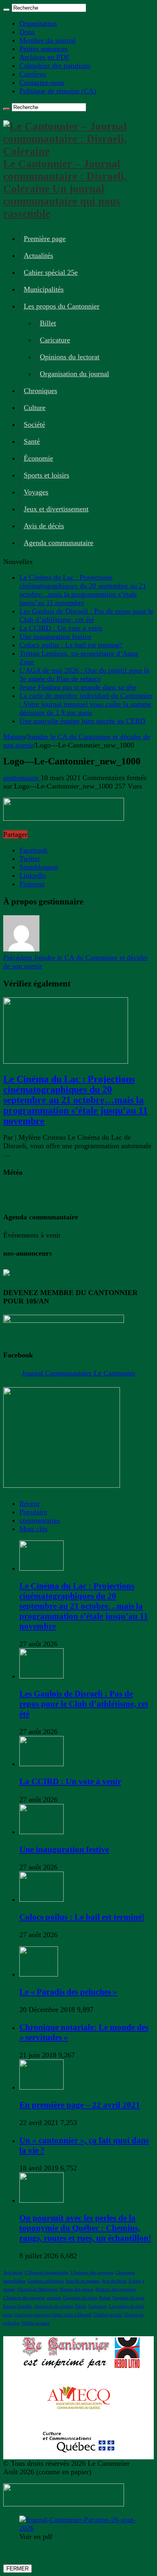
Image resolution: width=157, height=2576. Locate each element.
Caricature (55, 340)
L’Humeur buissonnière (46, 2272)
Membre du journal (48, 40)
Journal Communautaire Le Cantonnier (79, 1373)
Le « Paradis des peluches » (68, 1992)
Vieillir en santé (36, 2323)
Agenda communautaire (59, 543)
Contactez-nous (42, 82)
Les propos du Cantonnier (62, 306)
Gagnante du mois (80, 2298)
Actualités (38, 255)
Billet (48, 323)
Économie (38, 458)
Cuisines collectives (46, 2281)
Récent (29, 1503)
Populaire (33, 1512)
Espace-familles (18, 2306)
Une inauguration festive (55, 636)
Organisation (38, 23)
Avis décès (13, 2272)
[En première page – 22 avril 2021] (41, 2087)
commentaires (40, 1520)
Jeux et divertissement (56, 509)
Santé (32, 441)
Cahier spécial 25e (51, 272)
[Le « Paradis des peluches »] (39, 1974)
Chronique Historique (37, 2289)
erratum (54, 2298)
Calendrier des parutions (55, 66)
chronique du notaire (54, 2306)
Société (34, 424)
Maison (14, 737)
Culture (35, 408)
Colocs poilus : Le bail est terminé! (71, 645)
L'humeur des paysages (92, 2272)
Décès (81, 2306)
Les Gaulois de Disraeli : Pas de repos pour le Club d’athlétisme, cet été (86, 615)
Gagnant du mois (129, 2298)
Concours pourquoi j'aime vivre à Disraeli (53, 2315)
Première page (45, 239)
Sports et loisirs (46, 475)
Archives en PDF (44, 57)
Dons (27, 32)
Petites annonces (43, 49)
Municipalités (44, 289)
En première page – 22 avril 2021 (80, 2105)
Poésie (105, 2298)
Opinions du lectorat (70, 357)
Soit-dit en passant (83, 2281)
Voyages (36, 492)
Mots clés (33, 1529)
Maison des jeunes (76, 2289)
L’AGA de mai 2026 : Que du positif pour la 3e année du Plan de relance (84, 674)
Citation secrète (108, 2315)
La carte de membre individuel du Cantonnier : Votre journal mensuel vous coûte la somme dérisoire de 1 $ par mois (86, 704)
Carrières (33, 74)
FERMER (18, 2569)
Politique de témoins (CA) (58, 91)
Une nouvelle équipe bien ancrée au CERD (82, 721)
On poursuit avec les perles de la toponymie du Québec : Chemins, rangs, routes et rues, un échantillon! (85, 2228)
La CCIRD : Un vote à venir (61, 628)
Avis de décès (44, 526)
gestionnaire (22, 778)
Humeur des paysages (116, 2289)
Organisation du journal (74, 374)
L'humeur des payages (24, 2298)
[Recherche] (6, 10)
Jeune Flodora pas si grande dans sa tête (78, 687)
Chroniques (40, 391)
